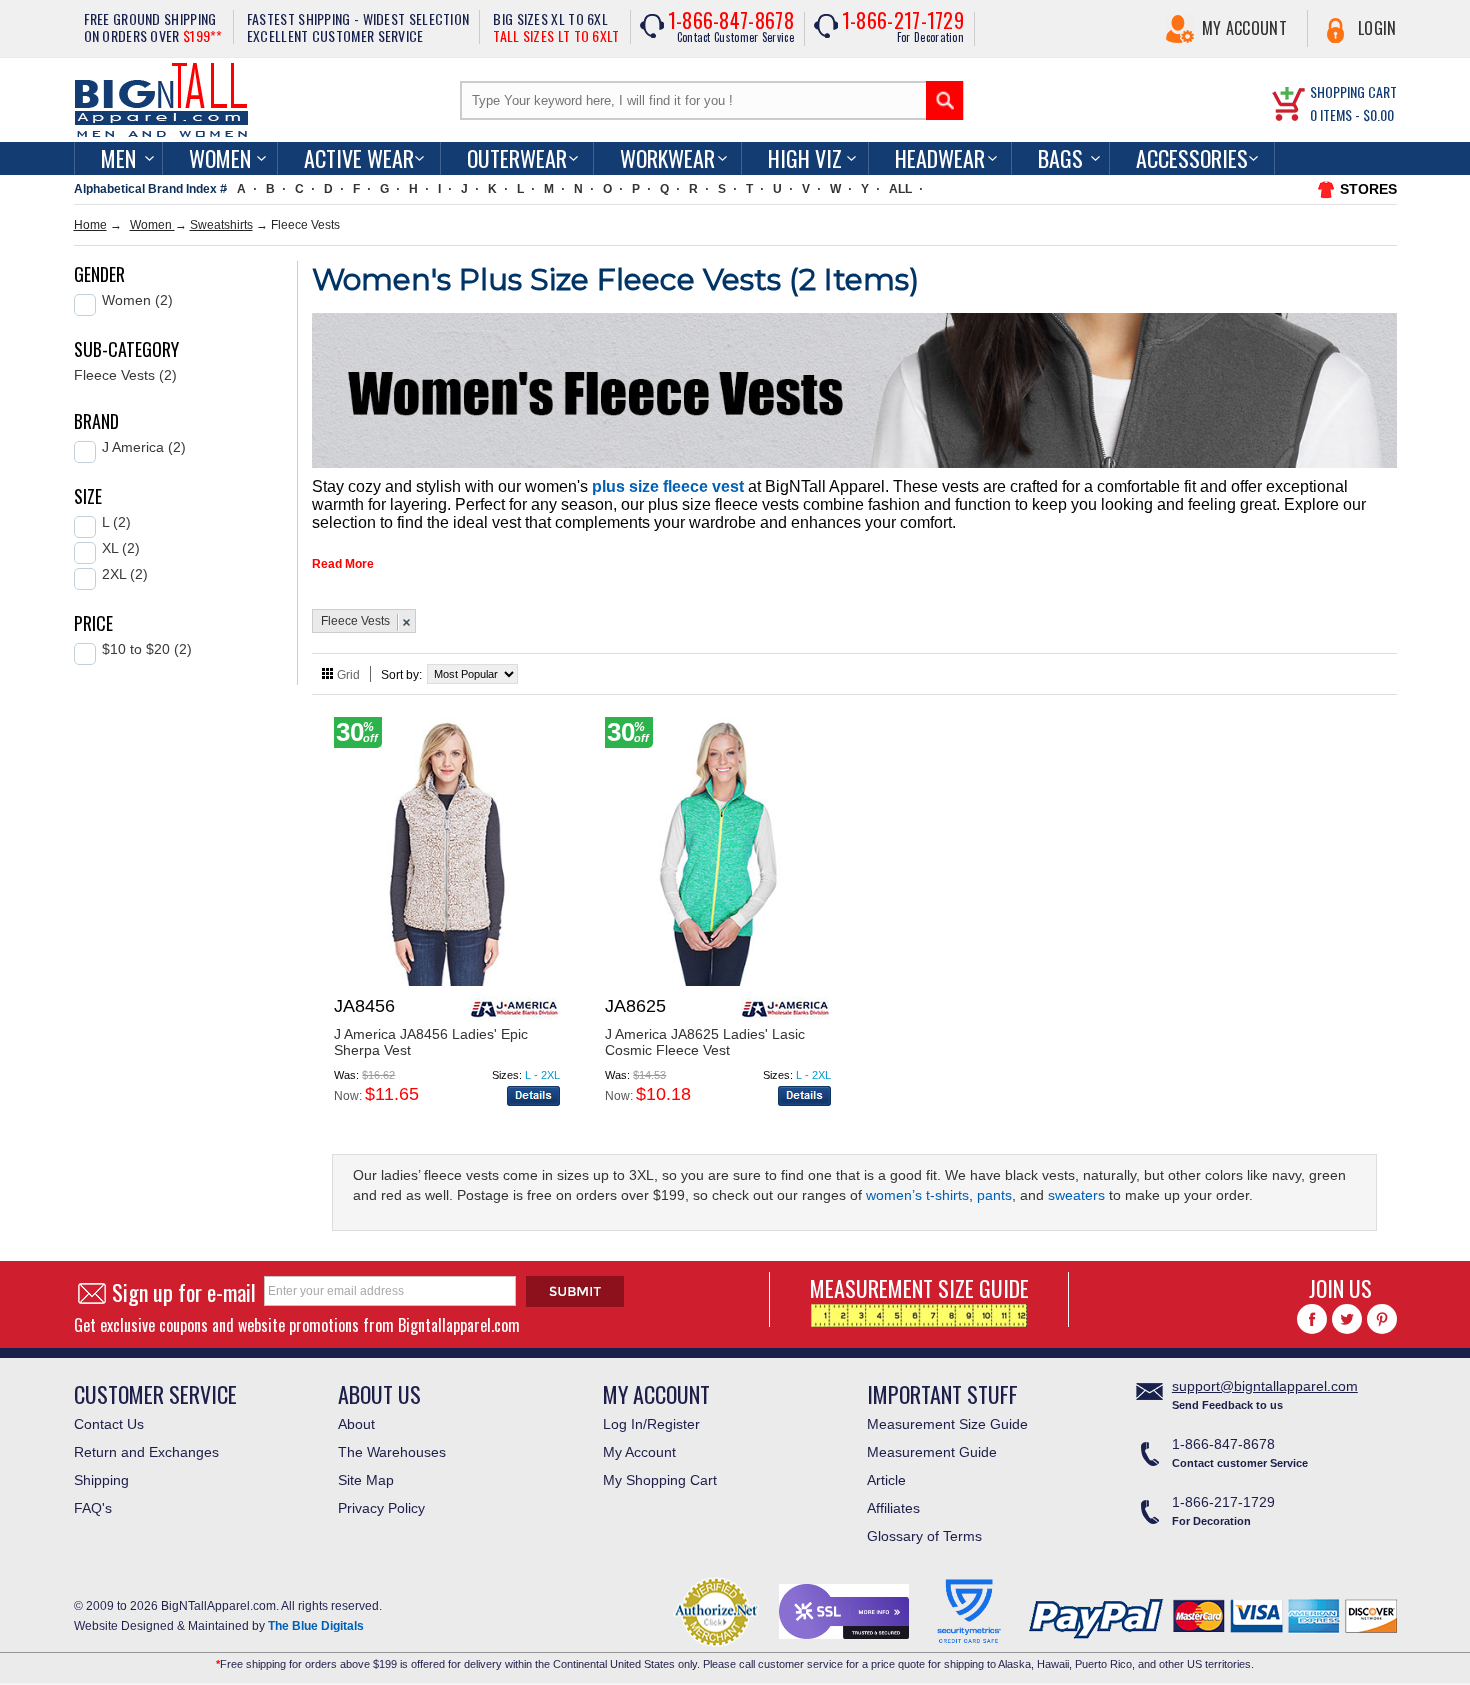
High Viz (805, 158)
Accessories (1192, 158)
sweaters (1076, 1195)
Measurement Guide (932, 1452)
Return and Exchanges (146, 1452)
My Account (1244, 28)
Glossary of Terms (924, 1536)
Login (1377, 28)
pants (994, 1195)
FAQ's (93, 1508)
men (118, 158)
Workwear (667, 158)
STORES (1368, 189)
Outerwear (517, 158)
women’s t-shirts (917, 1195)
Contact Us (109, 1424)
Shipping (101, 1480)
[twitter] (1347, 1319)
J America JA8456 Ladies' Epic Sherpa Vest (431, 1042)
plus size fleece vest (668, 486)
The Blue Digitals (316, 1626)
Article (886, 1480)
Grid (348, 675)
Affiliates (893, 1508)
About (356, 1424)
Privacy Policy (381, 1508)
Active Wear (359, 158)
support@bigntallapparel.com (1265, 1386)
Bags (1060, 158)
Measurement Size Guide (947, 1424)
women (220, 158)
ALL (900, 189)
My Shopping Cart (660, 1480)
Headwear (940, 158)
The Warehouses (392, 1452)
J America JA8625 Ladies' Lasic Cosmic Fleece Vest (705, 1042)
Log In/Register (651, 1424)
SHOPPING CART (1353, 91)
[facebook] (1312, 1319)
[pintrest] (1382, 1319)
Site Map (366, 1480)
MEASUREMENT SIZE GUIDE (919, 1288)
